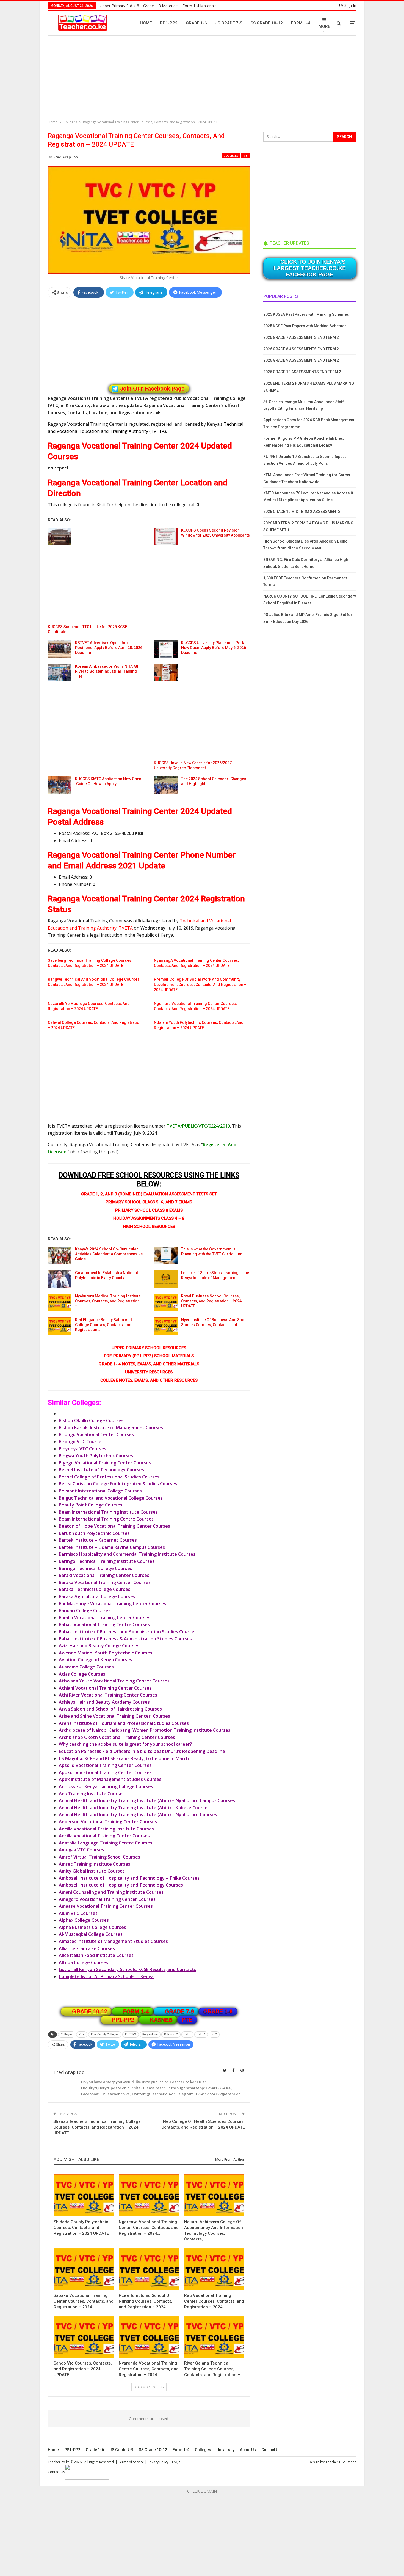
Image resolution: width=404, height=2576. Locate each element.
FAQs (176, 2462)
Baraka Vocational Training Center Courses (105, 1582)
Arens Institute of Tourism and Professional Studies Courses (124, 1723)
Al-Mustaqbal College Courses (91, 1934)
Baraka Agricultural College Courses (97, 1596)
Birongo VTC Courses (81, 1442)
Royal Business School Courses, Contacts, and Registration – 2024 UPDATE (211, 1301)
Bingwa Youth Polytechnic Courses (96, 1456)
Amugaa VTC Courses (81, 1850)
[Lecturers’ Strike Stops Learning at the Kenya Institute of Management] (166, 1279)
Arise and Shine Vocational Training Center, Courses (114, 1716)
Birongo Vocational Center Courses (96, 1434)
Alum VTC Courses (78, 1913)
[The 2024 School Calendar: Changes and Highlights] (166, 785)
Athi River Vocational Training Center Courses (108, 1695)
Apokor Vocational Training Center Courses (105, 1772)
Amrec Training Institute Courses (95, 1864)
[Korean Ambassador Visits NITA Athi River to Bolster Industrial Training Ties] (60, 673)
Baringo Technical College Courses (96, 1568)
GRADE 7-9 (179, 2011)
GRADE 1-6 (218, 2011)
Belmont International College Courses (100, 1491)
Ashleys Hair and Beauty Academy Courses (104, 1702)
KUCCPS (131, 2034)
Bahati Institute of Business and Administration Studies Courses (128, 1632)
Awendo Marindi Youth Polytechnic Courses (106, 1653)
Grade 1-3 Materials (161, 6)
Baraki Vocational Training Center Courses (104, 1575)
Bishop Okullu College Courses (91, 1420)
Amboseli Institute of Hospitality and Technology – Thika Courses (129, 1878)
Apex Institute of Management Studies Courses (110, 1779)
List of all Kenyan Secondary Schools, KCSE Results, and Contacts (128, 1969)
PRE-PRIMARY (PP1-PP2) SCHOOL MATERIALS (149, 1356)
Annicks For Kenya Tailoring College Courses (106, 1786)
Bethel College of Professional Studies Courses (109, 1477)
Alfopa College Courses (84, 1962)
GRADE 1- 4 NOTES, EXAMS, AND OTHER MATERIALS (149, 1364)
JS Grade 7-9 (229, 23)
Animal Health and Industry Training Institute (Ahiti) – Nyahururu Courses (138, 1815)
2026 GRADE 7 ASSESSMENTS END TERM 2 (301, 337)
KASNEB (161, 2020)
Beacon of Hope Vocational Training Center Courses (114, 1526)
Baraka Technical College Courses (95, 1589)
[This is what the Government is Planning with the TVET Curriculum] (166, 1255)
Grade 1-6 (196, 23)
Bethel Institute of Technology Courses (101, 1470)
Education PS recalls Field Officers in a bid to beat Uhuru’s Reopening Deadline (142, 1751)
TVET (245, 156)
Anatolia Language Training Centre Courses (106, 1843)
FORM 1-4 (136, 2011)
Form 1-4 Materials (200, 6)
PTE (187, 2020)
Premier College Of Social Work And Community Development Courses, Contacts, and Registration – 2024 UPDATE (200, 985)
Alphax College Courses (84, 1920)
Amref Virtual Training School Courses (99, 1857)
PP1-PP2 (169, 23)
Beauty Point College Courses (91, 1505)
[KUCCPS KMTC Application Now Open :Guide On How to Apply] (60, 785)
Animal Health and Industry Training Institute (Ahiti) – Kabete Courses (134, 1808)
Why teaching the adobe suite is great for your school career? (125, 1744)
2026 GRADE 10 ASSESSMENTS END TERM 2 (302, 372)
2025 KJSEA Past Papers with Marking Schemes (306, 314)
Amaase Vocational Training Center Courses (106, 1906)
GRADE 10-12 (90, 2011)
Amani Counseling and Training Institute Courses (111, 1892)
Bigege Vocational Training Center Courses (105, 1463)
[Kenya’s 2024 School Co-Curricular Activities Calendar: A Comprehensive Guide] (60, 1255)
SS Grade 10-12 (267, 23)
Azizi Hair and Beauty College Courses (99, 1646)
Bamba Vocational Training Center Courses (105, 1618)
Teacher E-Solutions (341, 2462)
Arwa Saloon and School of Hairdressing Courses (110, 1709)
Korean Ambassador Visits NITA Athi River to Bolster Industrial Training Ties (108, 671)
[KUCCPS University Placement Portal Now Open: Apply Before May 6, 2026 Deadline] (166, 649)
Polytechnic (150, 2034)
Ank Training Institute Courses (92, 1794)
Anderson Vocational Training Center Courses (108, 1822)
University (225, 2450)
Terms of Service (131, 2462)
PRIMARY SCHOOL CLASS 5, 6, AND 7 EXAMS (149, 1202)
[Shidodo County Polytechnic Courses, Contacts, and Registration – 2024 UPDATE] (84, 2195)
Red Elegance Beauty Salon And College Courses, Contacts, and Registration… (103, 1325)
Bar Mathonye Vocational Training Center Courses (113, 1604)
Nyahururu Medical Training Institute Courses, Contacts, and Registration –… (108, 1301)
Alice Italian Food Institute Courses (96, 1955)
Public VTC (171, 2034)
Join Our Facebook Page (152, 389)
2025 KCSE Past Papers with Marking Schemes (305, 326)
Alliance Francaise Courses (87, 1948)
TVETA (201, 2034)
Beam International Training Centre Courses (106, 1519)
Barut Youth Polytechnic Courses (94, 1533)
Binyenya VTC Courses (83, 1449)
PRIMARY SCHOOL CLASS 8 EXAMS (149, 1210)
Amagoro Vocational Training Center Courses (107, 1899)
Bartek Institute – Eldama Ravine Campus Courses (112, 1547)
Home (146, 23)
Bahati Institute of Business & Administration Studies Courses (125, 1639)
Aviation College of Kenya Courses (96, 1660)
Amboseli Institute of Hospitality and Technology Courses (121, 1885)
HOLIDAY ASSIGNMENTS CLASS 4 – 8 (149, 1218)
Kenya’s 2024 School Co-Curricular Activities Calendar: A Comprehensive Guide (109, 1254)
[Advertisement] (203, 78)
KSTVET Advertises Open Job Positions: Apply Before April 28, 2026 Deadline (109, 648)
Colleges (231, 156)
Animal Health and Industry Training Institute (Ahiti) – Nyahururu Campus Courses (147, 1800)
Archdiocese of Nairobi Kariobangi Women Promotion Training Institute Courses (145, 1730)
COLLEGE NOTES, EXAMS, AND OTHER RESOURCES (149, 1380)
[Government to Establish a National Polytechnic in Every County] (60, 1279)
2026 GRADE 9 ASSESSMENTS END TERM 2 (301, 360)
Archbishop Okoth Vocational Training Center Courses (117, 1737)
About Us (248, 2450)
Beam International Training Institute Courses (108, 1512)
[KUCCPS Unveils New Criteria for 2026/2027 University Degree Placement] (166, 673)
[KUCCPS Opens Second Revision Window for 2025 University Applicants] (166, 537)
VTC (214, 2034)
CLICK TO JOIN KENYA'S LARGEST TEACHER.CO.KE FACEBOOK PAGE (310, 268)
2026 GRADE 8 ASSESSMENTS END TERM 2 (301, 349)
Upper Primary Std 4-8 (119, 6)
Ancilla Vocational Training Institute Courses (106, 1829)
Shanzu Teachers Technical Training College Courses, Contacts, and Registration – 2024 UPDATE (97, 2127)
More (324, 26)
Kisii (82, 2034)
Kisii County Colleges (105, 2034)
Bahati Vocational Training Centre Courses (104, 1624)
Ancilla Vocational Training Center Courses (104, 1836)
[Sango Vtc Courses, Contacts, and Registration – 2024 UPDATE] (84, 2337)
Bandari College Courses (85, 1610)
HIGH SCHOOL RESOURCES (149, 1227)
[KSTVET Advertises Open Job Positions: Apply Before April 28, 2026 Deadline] (60, 649)
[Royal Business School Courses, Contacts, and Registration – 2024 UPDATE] (166, 1302)
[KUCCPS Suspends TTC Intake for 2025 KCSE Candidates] (60, 537)
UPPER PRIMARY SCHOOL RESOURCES (149, 1348)
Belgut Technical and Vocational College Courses (111, 1498)
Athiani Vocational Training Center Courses (105, 1688)
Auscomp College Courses (86, 1667)
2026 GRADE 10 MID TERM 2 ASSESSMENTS (302, 512)
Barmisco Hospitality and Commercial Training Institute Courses (127, 1554)
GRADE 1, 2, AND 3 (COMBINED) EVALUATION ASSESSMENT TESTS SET (149, 1194)
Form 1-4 (301, 23)
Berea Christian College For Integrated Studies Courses (118, 1484)
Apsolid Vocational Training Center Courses (105, 1765)
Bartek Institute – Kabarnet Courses (98, 1540)
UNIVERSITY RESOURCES (149, 1372)
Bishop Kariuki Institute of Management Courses (111, 1428)
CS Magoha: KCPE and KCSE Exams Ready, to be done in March (124, 1758)
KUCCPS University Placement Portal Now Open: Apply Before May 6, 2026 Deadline (214, 648)
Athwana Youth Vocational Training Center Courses (114, 1681)
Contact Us (271, 2450)
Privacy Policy (158, 2462)
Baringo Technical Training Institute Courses (107, 1561)
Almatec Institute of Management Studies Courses (113, 1941)
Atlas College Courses (82, 1674)
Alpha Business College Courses (92, 1927)
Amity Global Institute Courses (92, 1871)
